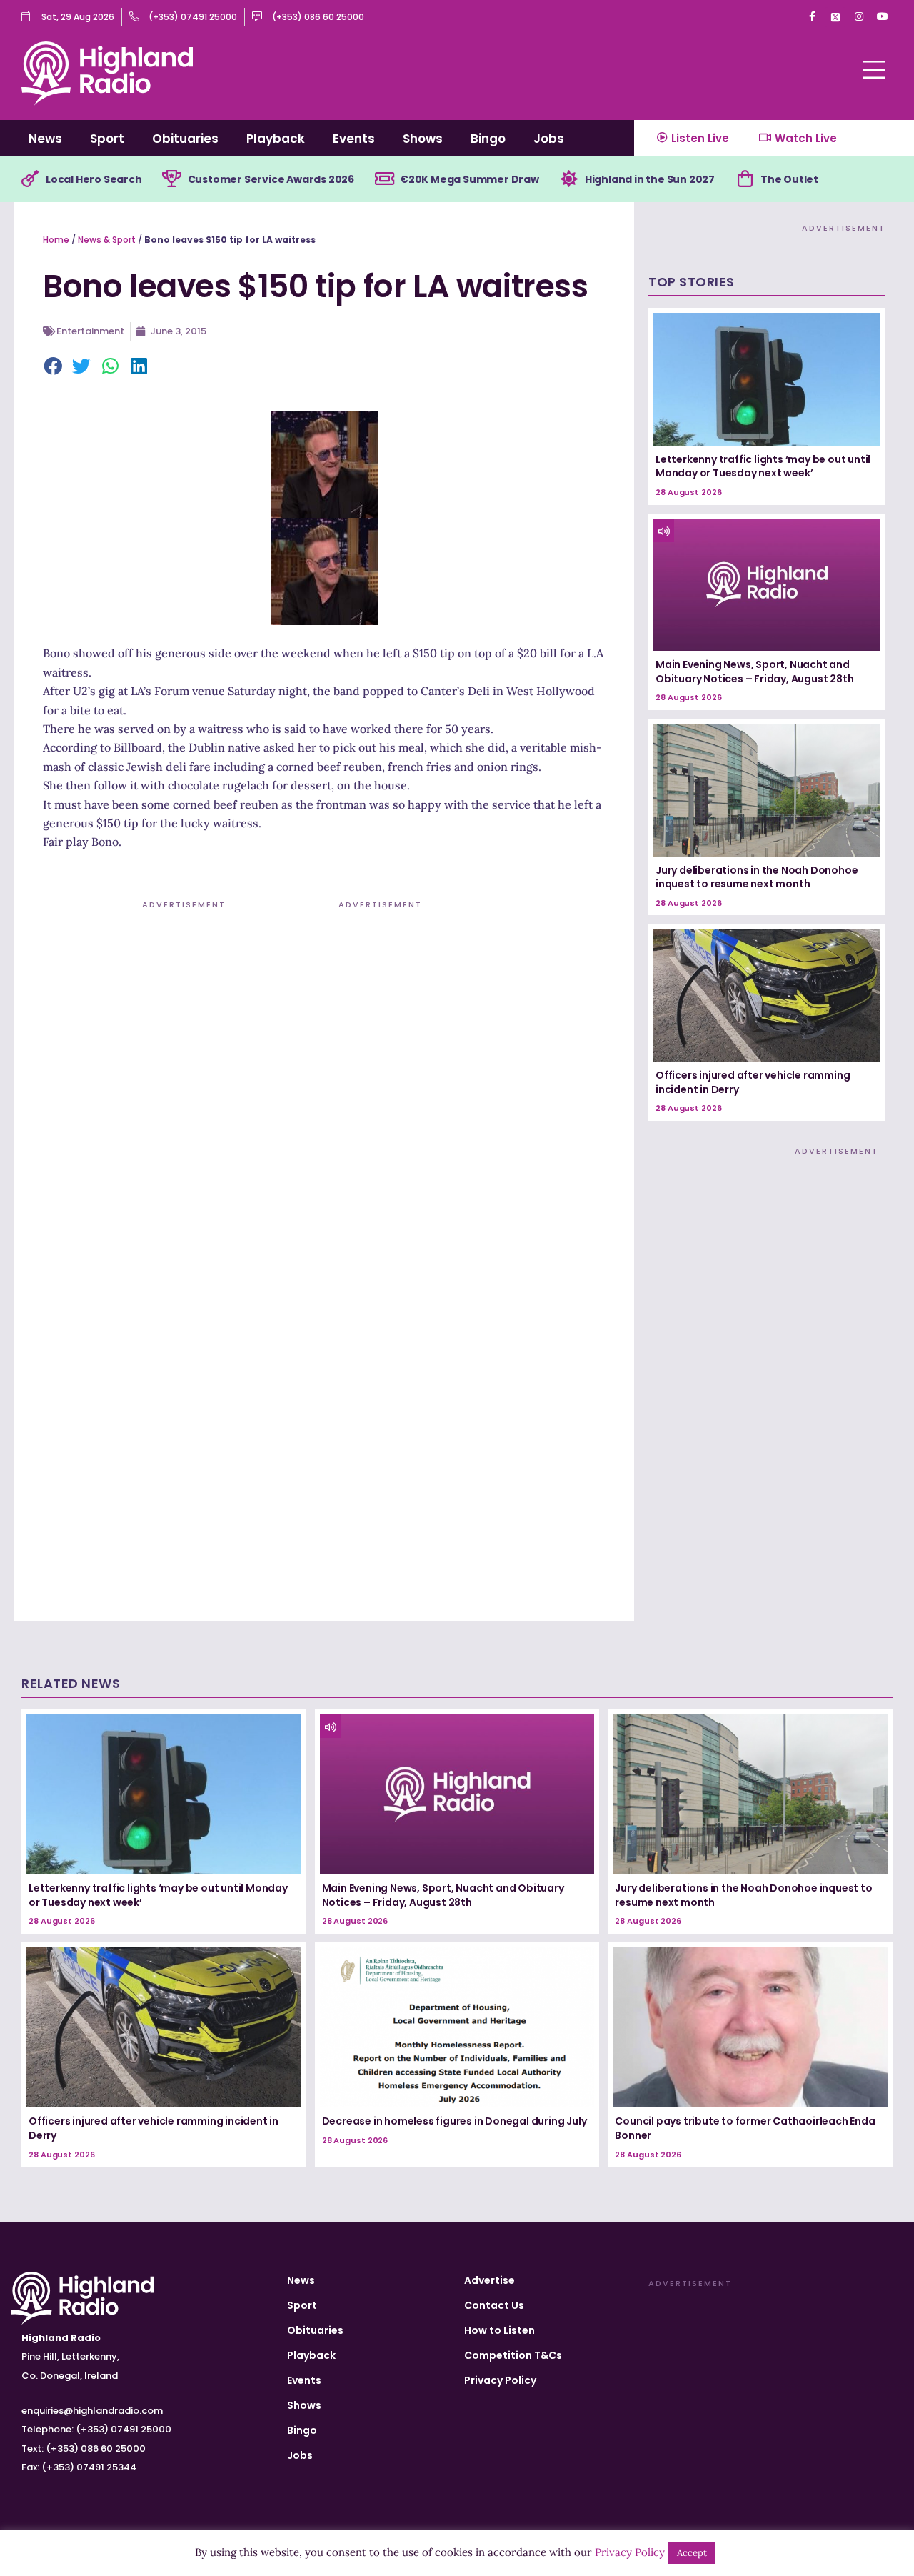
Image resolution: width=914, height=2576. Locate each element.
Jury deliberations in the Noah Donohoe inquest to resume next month (757, 877)
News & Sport (107, 240)
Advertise (489, 2280)
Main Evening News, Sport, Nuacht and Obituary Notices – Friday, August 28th (754, 672)
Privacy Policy (500, 2380)
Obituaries (185, 139)
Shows (423, 139)
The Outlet (789, 179)
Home (56, 240)
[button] (54, 367)
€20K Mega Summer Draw (469, 179)
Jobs (549, 139)
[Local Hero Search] (30, 179)
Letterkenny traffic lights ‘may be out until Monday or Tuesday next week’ (763, 466)
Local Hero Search (94, 179)
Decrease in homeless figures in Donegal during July (455, 2121)
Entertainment (90, 331)
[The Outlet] (745, 179)
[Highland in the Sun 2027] (569, 179)
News (45, 139)
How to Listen (499, 2330)
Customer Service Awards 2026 (271, 179)
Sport (107, 139)
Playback (276, 139)
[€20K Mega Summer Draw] (384, 179)
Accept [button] (692, 2553)
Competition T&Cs (513, 2355)
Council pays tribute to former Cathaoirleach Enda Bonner (745, 2128)
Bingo (488, 139)
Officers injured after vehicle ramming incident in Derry (753, 1082)
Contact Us (494, 2305)
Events (354, 139)
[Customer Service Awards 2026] (172, 179)
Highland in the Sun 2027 (650, 179)
